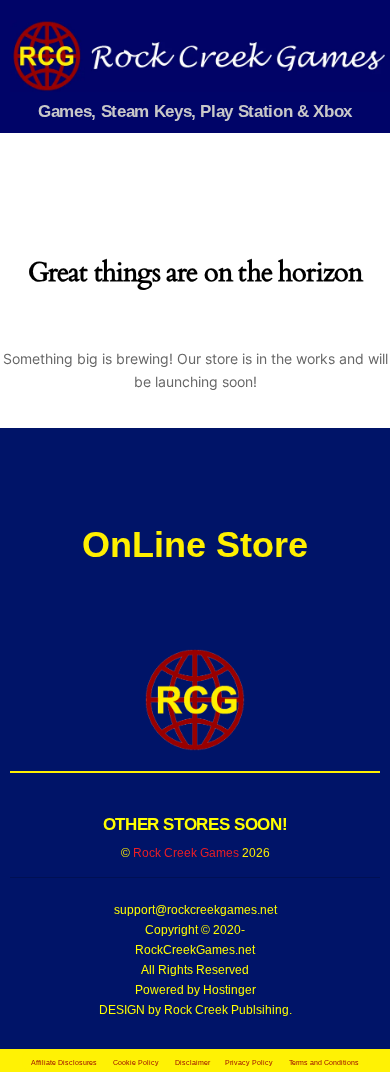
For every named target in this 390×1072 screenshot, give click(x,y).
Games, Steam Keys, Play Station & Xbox (195, 111)
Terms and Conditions (324, 1062)
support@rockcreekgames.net (195, 910)
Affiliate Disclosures (64, 1062)
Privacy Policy (249, 1062)
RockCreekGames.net (195, 950)
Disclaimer (192, 1062)
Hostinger (229, 990)
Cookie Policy (136, 1062)
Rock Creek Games (186, 853)
